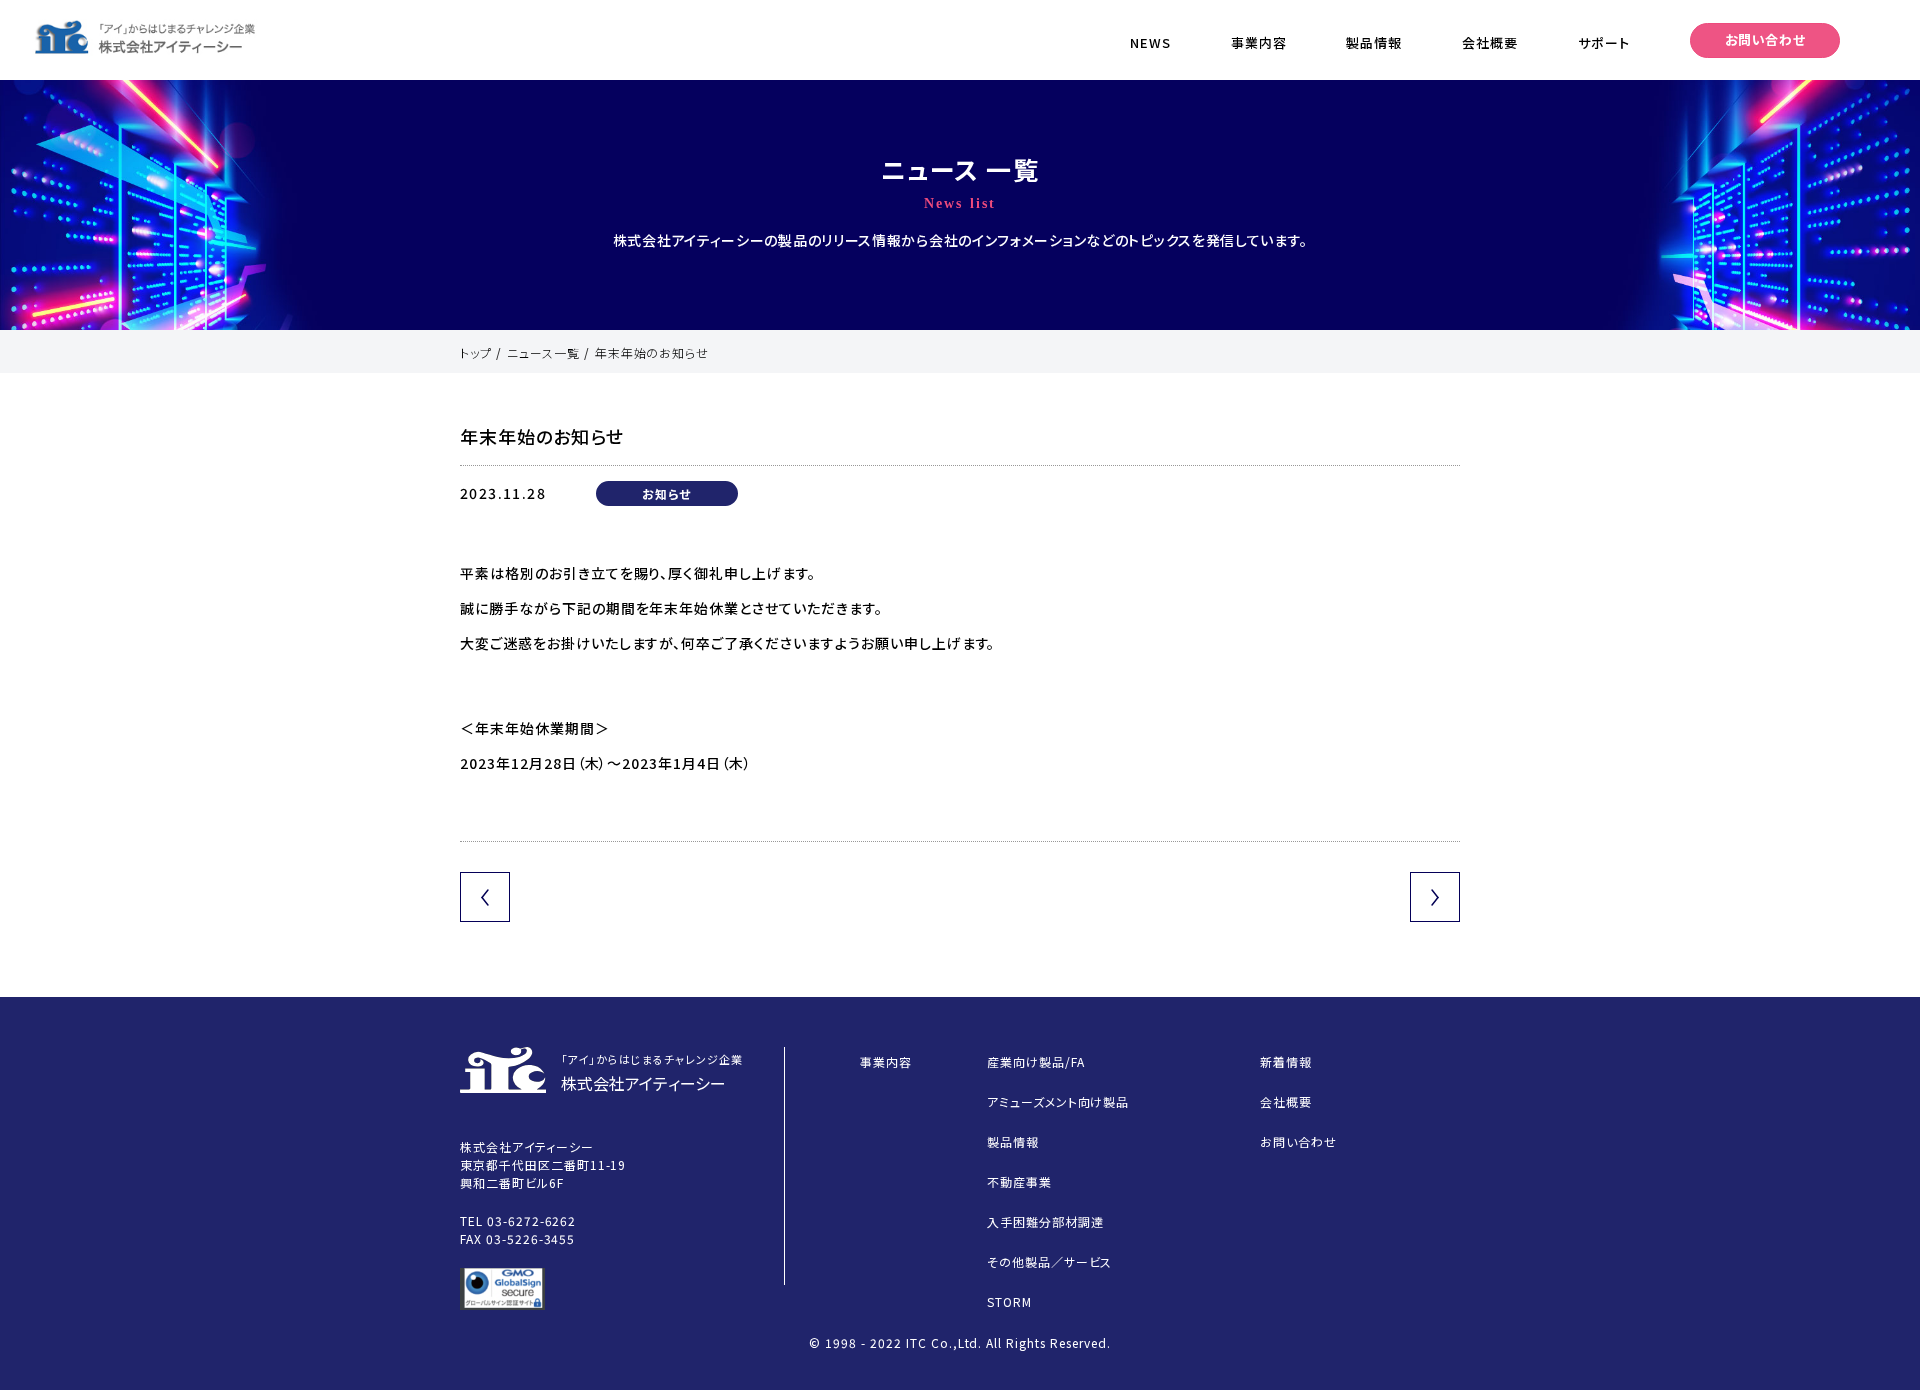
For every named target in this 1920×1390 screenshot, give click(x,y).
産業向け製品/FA (1036, 1061)
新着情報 (1286, 1061)
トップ (476, 352)
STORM (1009, 1301)
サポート (1604, 42)
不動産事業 (1019, 1181)
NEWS (1150, 42)
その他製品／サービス (1050, 1261)
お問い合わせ (1765, 39)
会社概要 (1490, 42)
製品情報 (1374, 42)
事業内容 (1259, 42)
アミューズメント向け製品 (1058, 1101)
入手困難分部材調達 (1045, 1221)
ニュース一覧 (543, 352)
